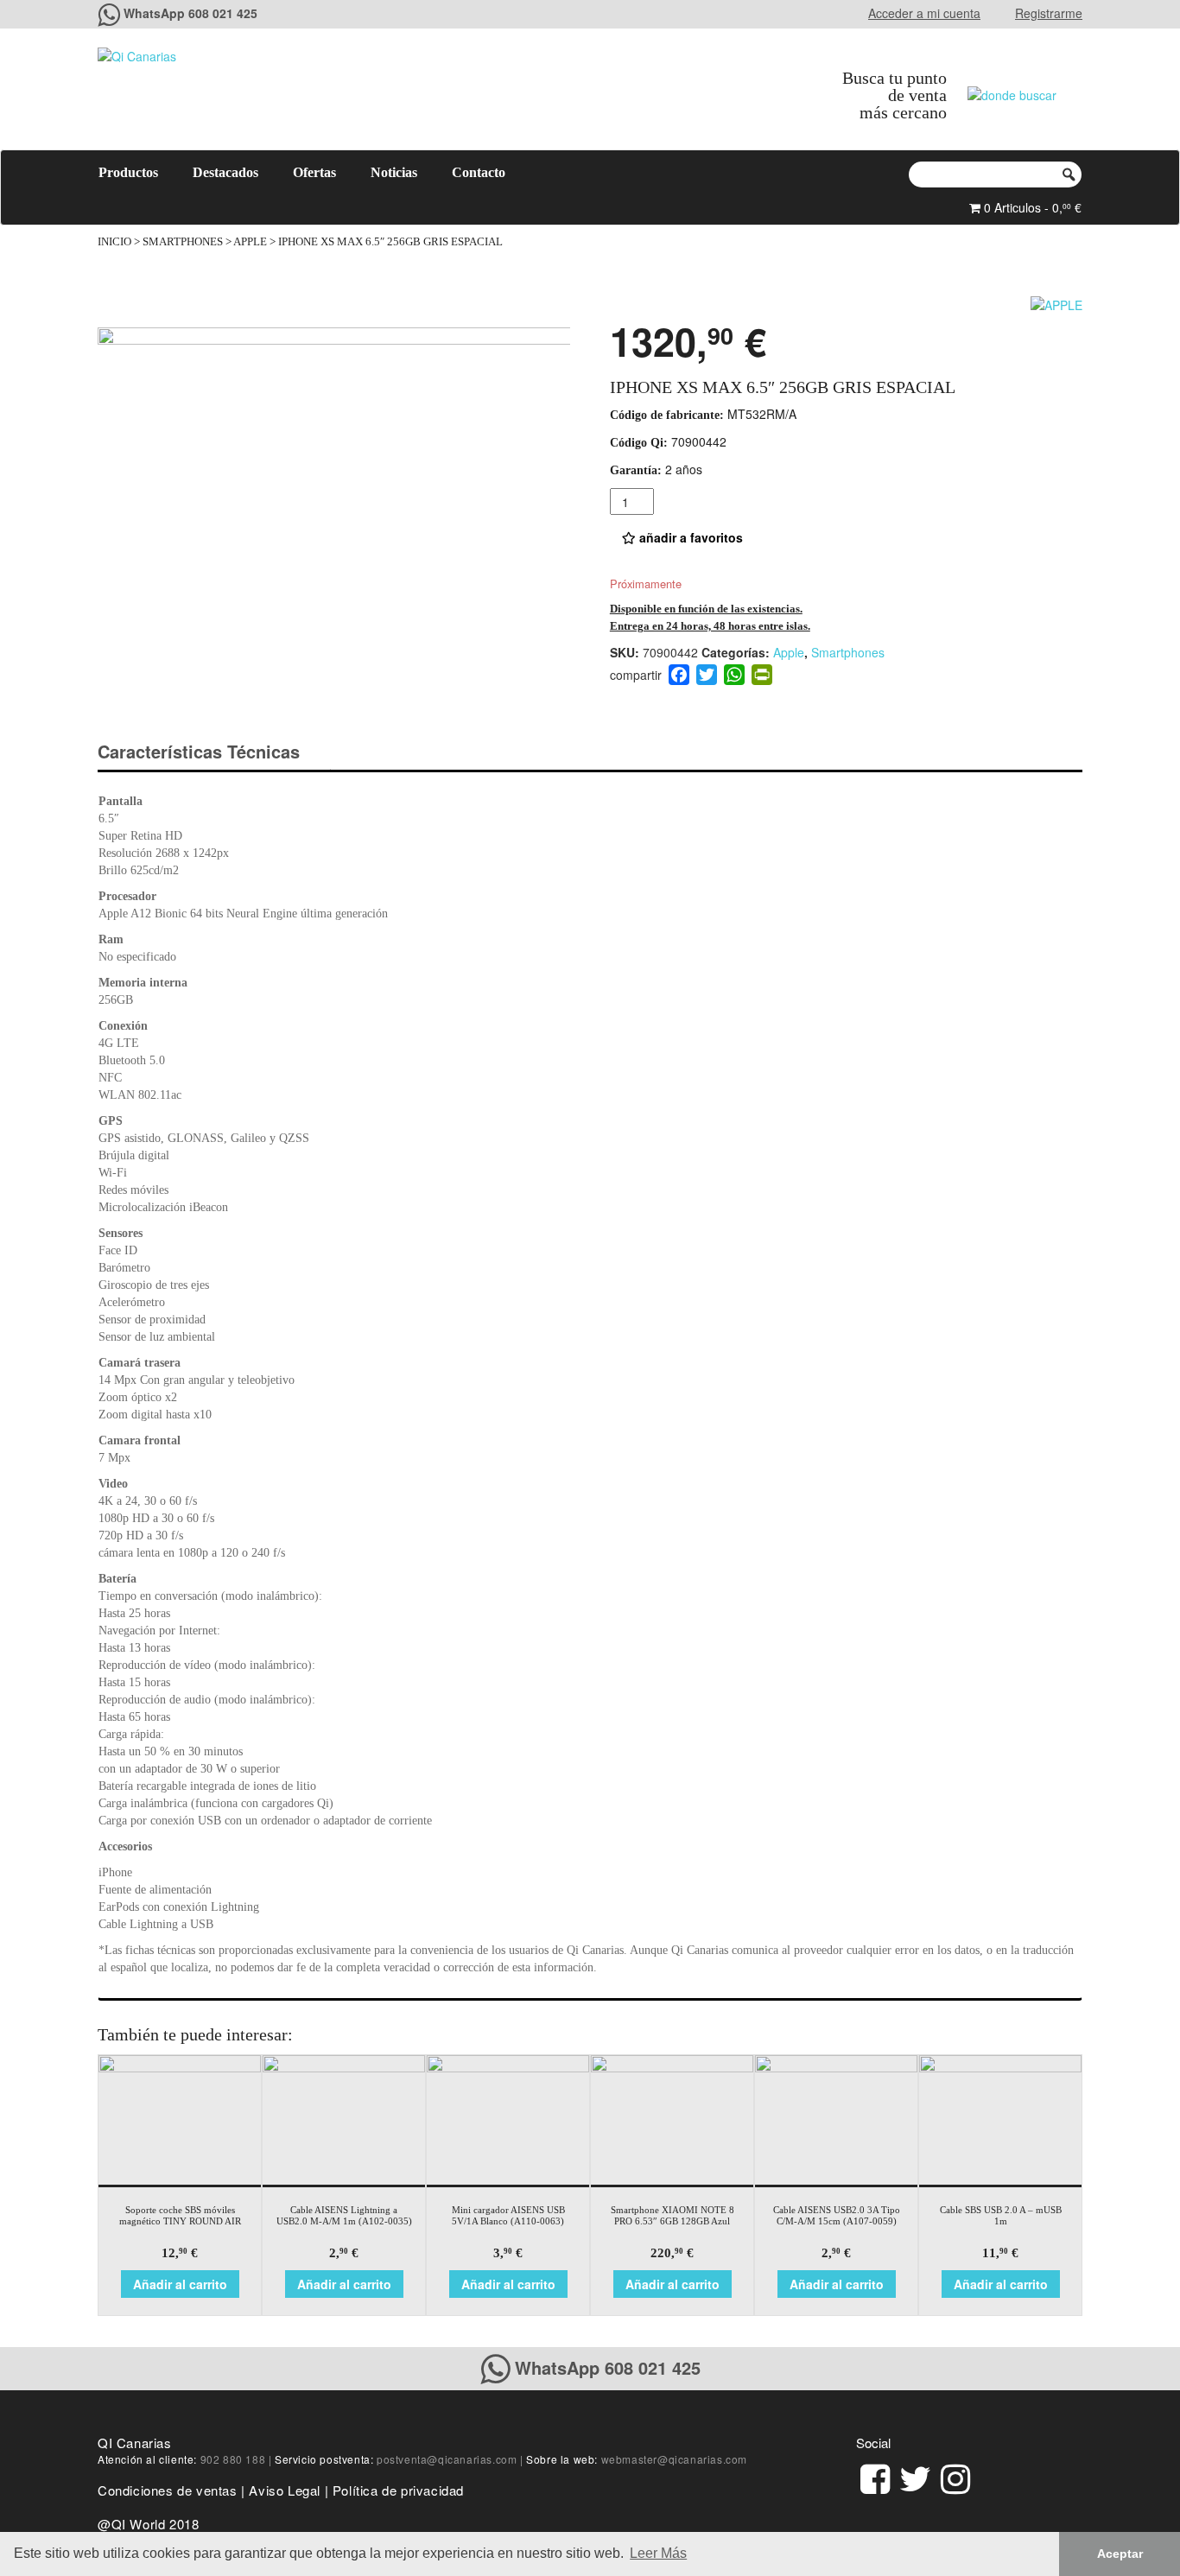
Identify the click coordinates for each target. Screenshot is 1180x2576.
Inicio (114, 242)
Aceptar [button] (1120, 2554)
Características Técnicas (199, 751)
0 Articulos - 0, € (1031, 207)
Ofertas (314, 172)
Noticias (394, 172)
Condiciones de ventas (168, 2490)
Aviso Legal (285, 2490)
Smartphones (183, 242)
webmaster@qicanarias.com (674, 2459)
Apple (250, 242)
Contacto (479, 172)
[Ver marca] (1056, 302)
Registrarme (1049, 13)
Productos (128, 172)
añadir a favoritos (689, 537)
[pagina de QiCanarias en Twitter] (915, 2476)
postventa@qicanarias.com (447, 2459)
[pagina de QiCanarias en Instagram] (955, 2476)
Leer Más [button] (658, 2553)
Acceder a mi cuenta (924, 13)
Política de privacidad (398, 2490)
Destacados (225, 172)
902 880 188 (233, 2459)
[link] (875, 2476)
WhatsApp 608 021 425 (190, 13)
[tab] (214, 752)
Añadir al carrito (180, 2284)
